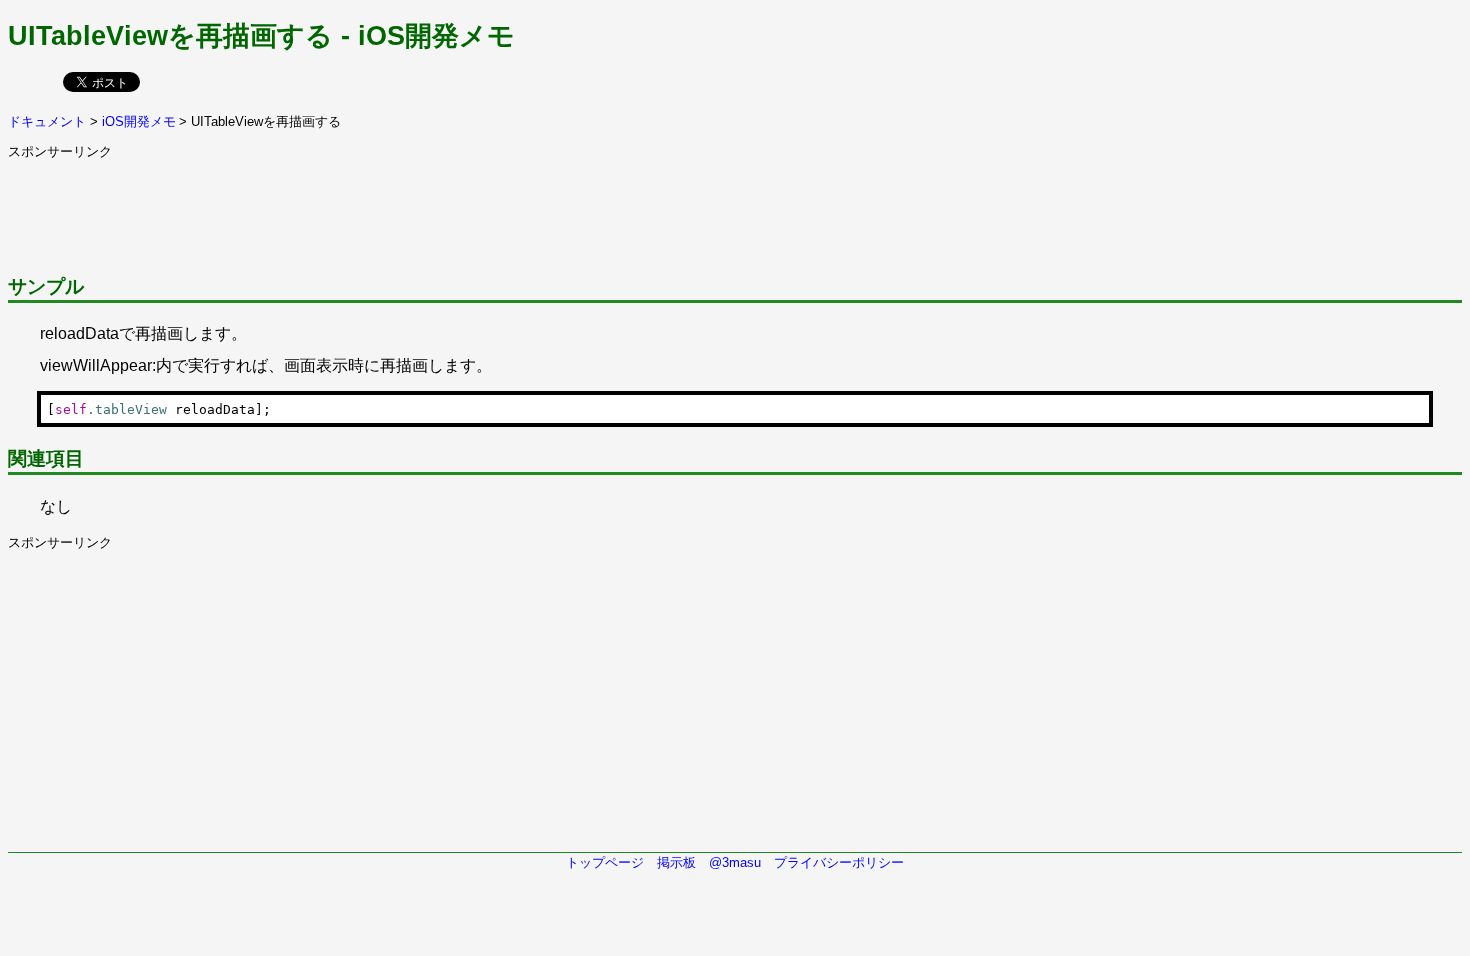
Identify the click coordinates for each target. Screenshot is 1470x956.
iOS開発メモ (139, 121)
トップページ (605, 862)
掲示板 (676, 862)
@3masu (735, 862)
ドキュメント (47, 121)
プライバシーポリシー (839, 862)
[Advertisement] (372, 206)
